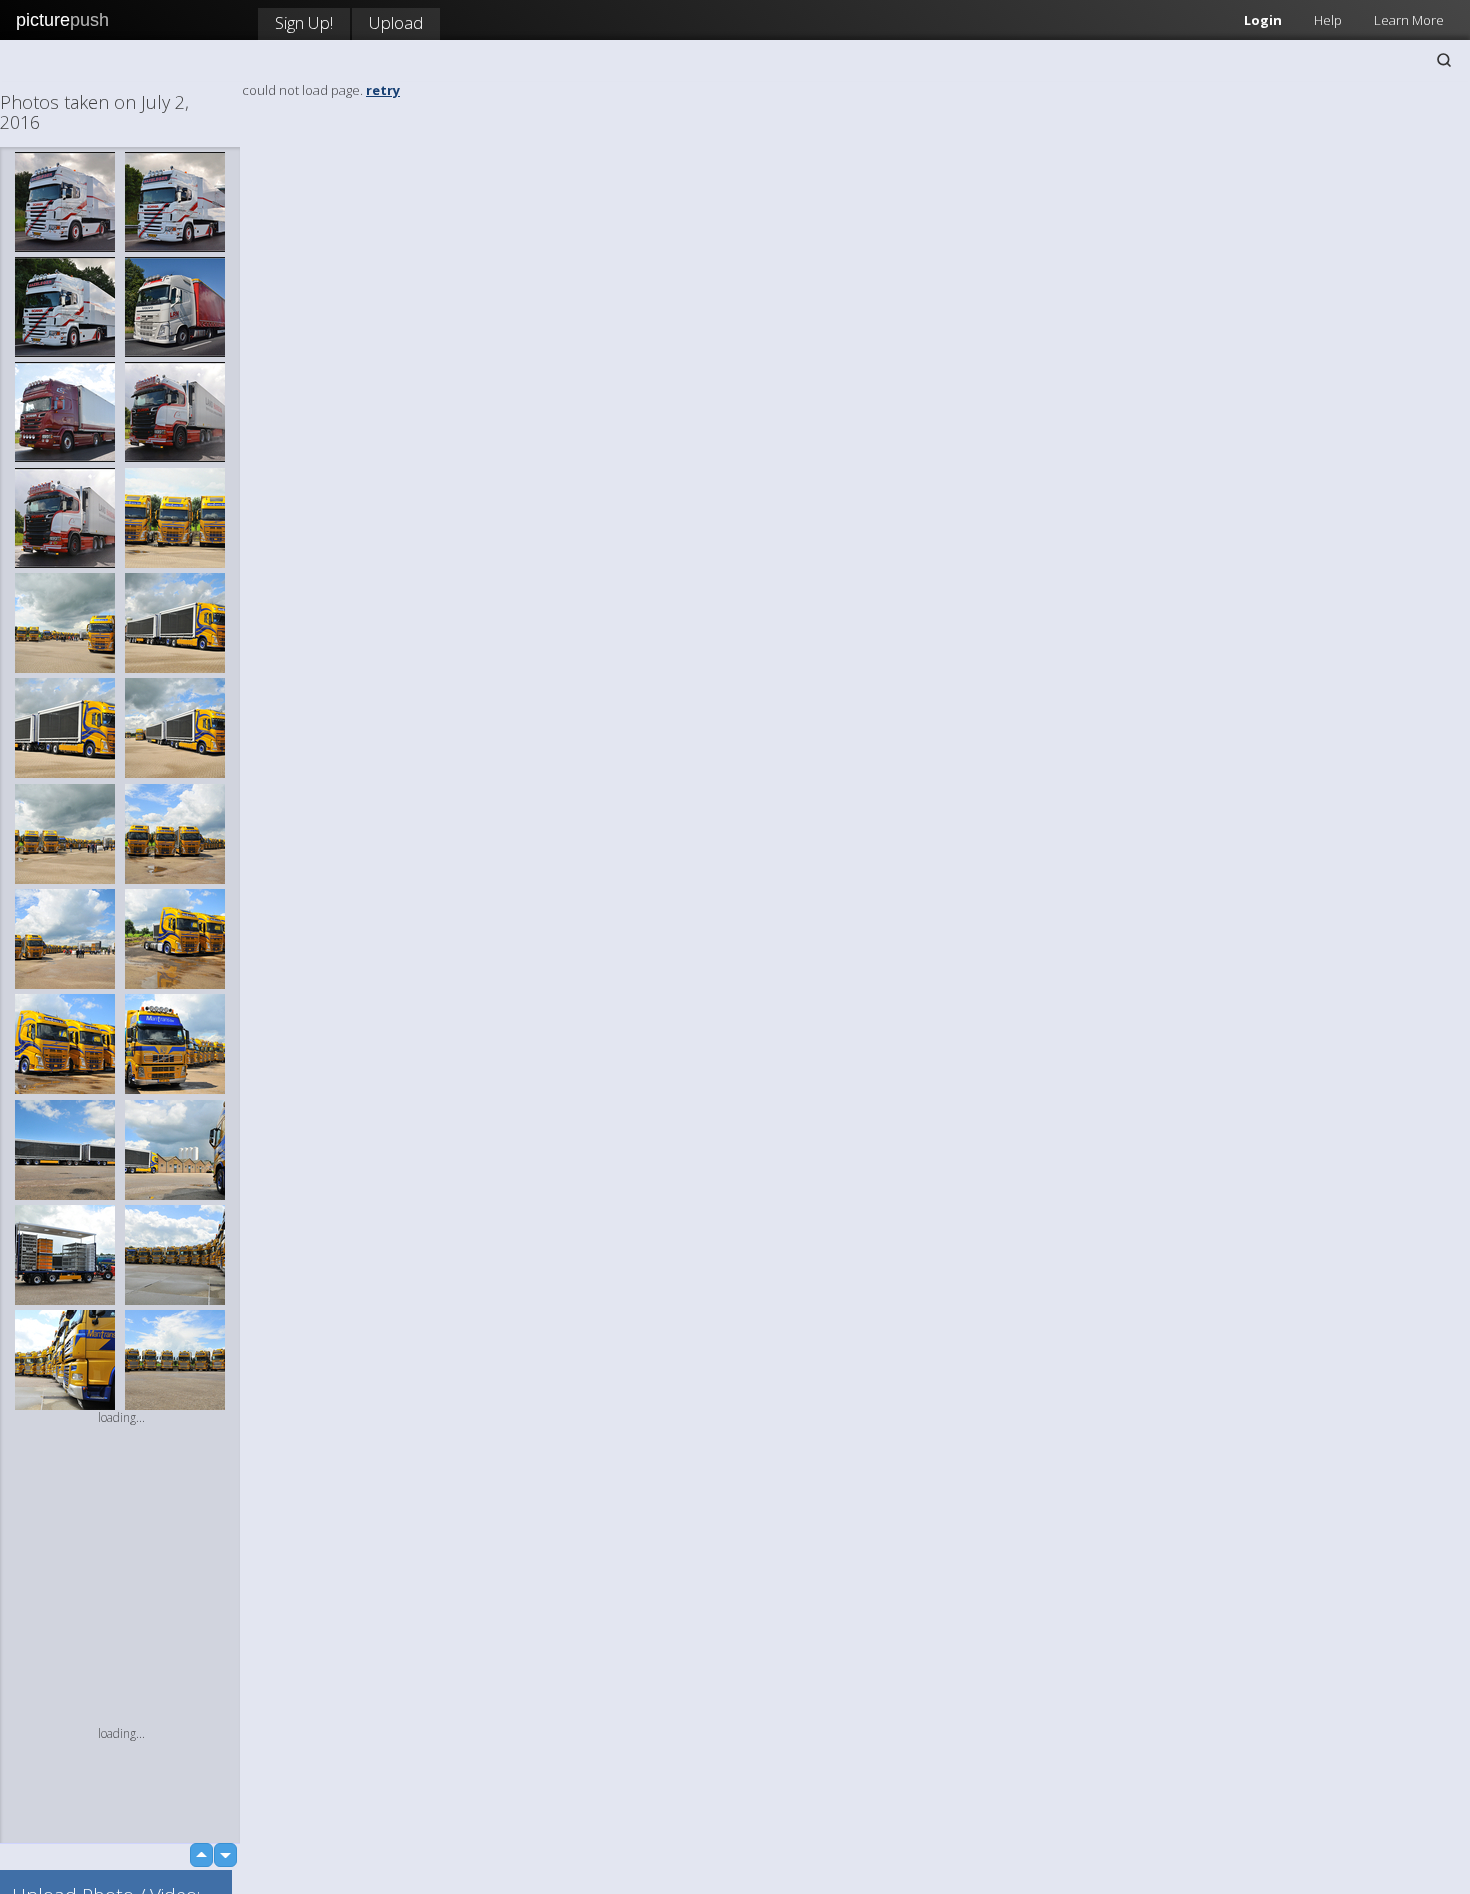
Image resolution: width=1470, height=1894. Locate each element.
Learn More (1409, 20)
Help (1328, 20)
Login (1263, 20)
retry (383, 90)
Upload (396, 22)
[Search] (1444, 60)
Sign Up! (304, 22)
